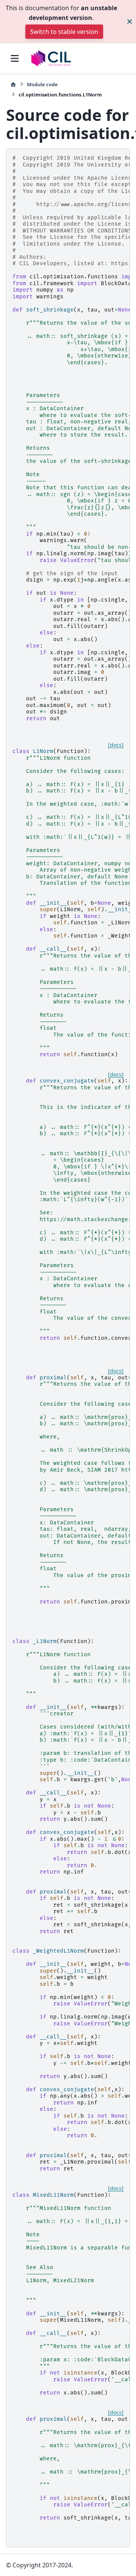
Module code (42, 84)
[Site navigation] (15, 58)
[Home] (13, 85)
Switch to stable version (64, 32)
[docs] (116, 745)
